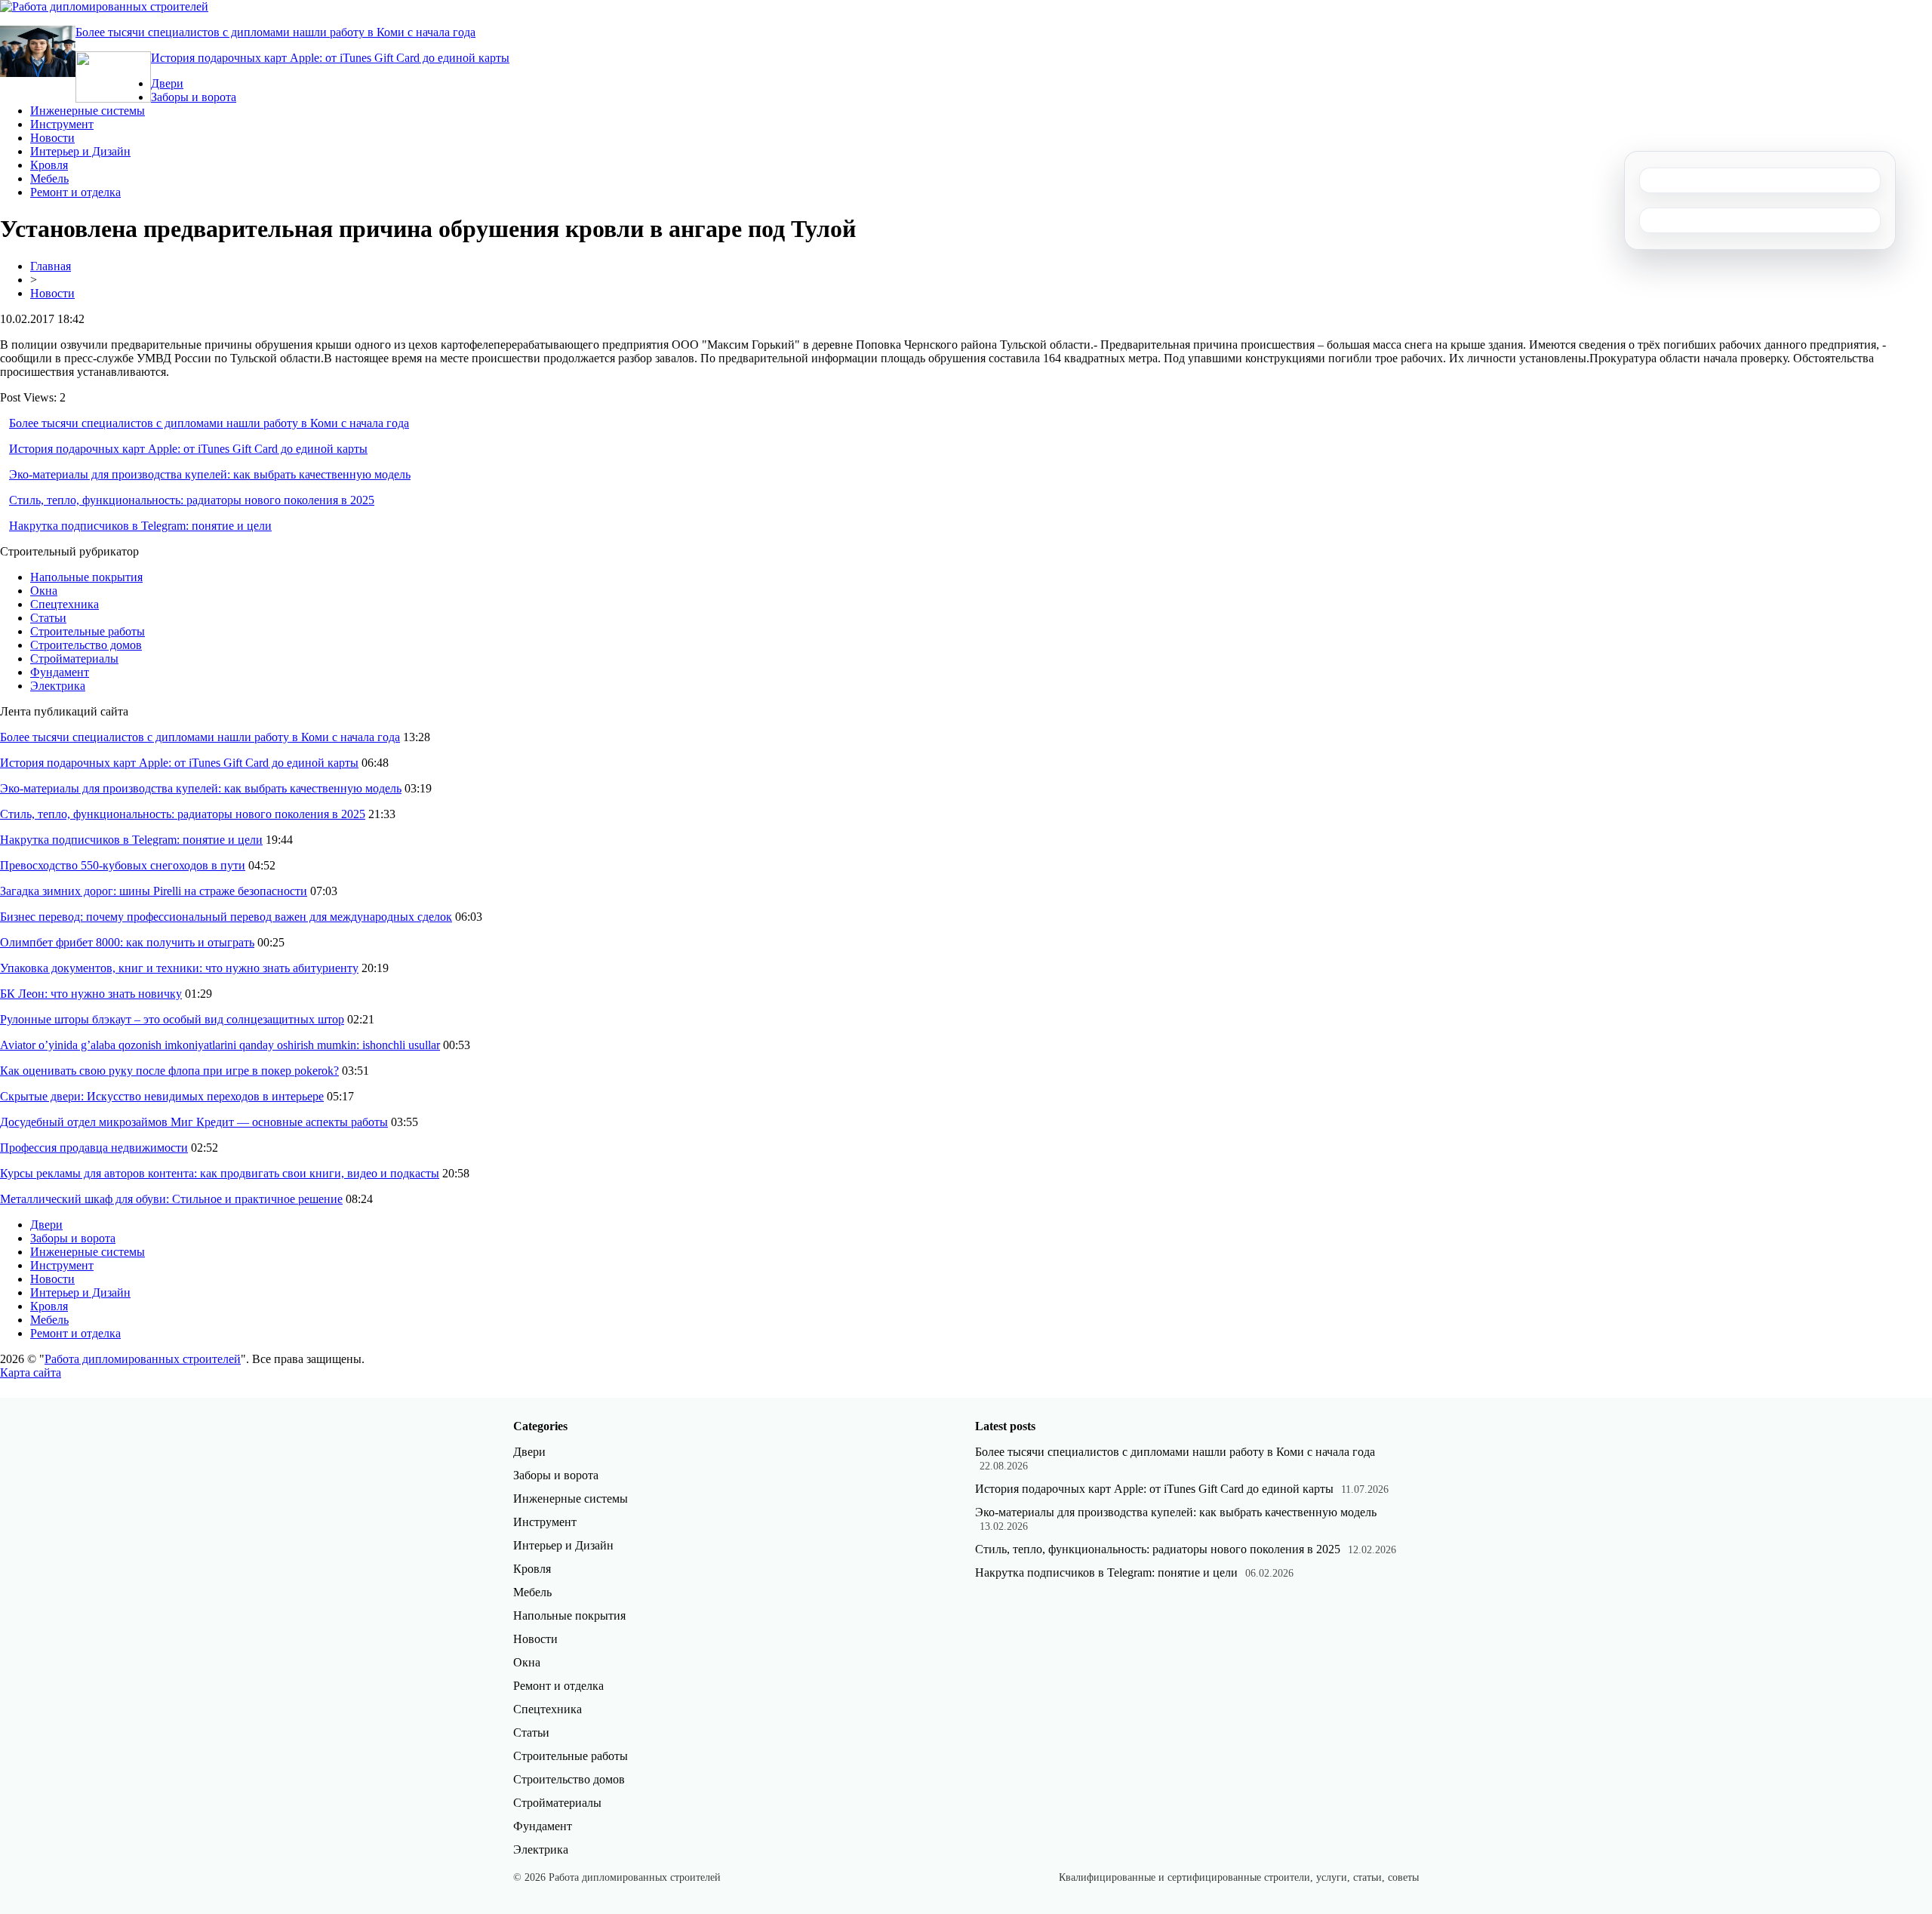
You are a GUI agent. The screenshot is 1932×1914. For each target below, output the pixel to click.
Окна (44, 591)
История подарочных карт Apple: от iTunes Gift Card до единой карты (330, 58)
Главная (51, 266)
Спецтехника (65, 604)
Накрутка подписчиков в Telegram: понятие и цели (140, 526)
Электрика (58, 686)
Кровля (49, 165)
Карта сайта (31, 1372)
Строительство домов (86, 645)
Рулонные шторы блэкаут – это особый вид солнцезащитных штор (172, 1019)
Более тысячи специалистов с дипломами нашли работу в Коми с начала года (275, 32)
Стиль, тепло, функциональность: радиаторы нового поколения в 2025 (192, 500)
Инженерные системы (88, 111)
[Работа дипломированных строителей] (104, 6)
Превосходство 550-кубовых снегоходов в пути (123, 865)
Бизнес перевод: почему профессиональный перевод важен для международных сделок (226, 917)
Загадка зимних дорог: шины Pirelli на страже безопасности (154, 891)
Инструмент (62, 124)
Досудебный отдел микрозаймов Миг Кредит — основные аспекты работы (194, 1122)
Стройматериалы (74, 659)
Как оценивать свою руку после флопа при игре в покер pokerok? (169, 1071)
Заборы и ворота (194, 97)
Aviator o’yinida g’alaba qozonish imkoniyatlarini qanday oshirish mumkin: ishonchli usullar (220, 1045)
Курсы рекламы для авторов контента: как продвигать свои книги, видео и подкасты (220, 1173)
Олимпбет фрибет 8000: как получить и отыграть (127, 942)
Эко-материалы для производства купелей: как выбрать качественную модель (210, 474)
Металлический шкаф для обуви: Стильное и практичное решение (171, 1199)
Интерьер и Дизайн (80, 151)
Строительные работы (88, 631)
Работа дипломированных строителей (143, 1359)
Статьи (48, 618)
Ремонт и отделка (75, 192)
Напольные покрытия (86, 577)
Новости (52, 138)
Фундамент (60, 672)
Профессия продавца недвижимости (94, 1148)
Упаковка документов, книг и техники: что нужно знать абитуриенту (179, 968)
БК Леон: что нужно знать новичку (91, 994)
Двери (167, 83)
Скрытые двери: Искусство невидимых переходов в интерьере (162, 1096)
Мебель (49, 178)
